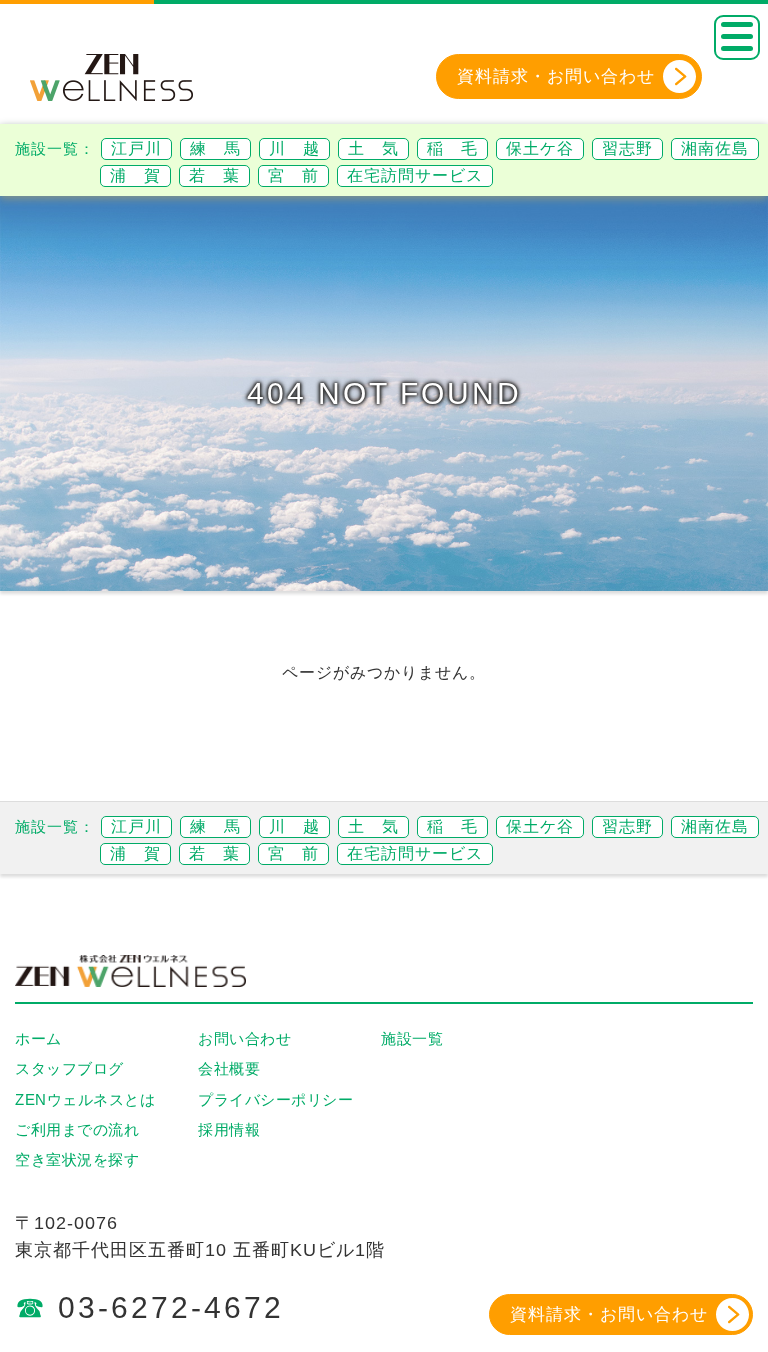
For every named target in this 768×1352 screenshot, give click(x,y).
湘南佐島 (715, 148)
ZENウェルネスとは (85, 1099)
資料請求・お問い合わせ (609, 1314)
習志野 (627, 148)
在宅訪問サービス (415, 175)
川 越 (294, 148)
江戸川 (136, 148)
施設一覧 (412, 1038)
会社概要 (229, 1068)
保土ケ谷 (540, 148)
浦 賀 (135, 175)
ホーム (38, 1038)
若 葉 (214, 175)
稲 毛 (452, 148)
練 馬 (215, 148)
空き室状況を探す (77, 1159)
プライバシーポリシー (275, 1099)
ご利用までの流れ (77, 1129)
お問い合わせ (244, 1038)
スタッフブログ (69, 1068)
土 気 (373, 148)
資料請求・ (556, 76)
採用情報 (229, 1129)
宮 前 (293, 175)
